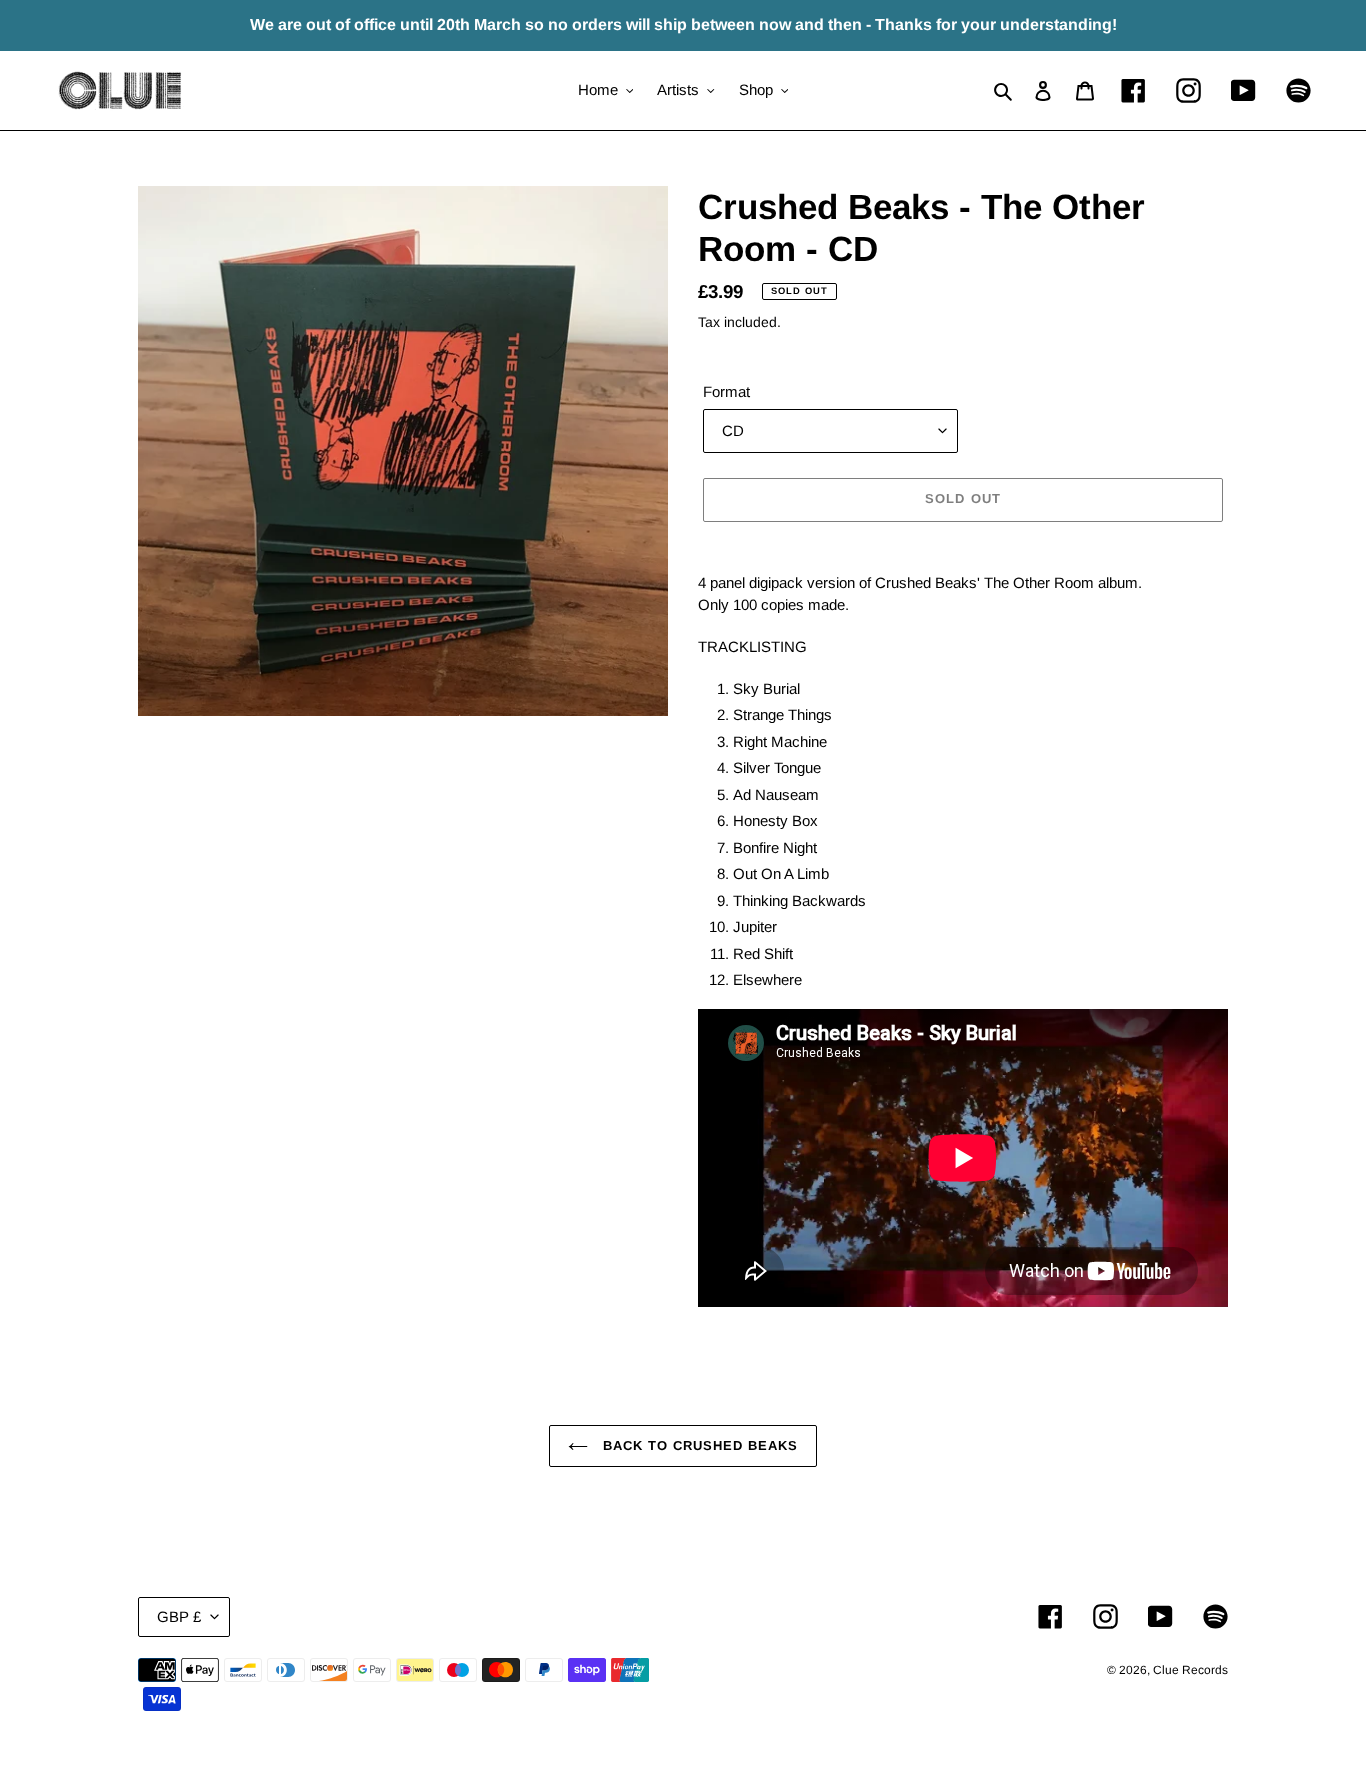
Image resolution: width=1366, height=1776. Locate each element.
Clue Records (1190, 1670)
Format (726, 391)
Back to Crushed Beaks (698, 1445)
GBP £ (179, 1616)
